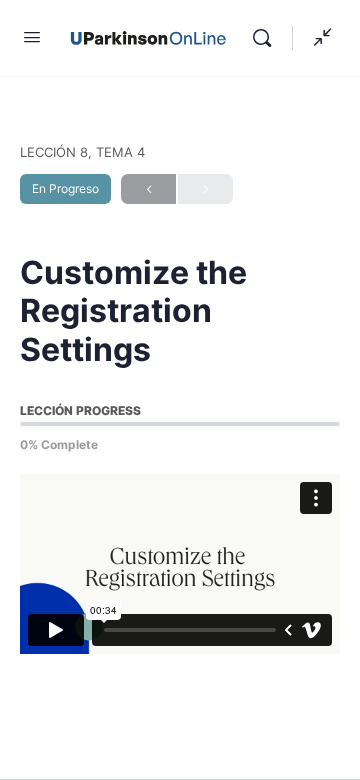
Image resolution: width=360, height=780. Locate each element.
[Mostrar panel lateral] (318, 38)
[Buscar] (267, 38)
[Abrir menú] (32, 36)
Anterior (148, 189)
